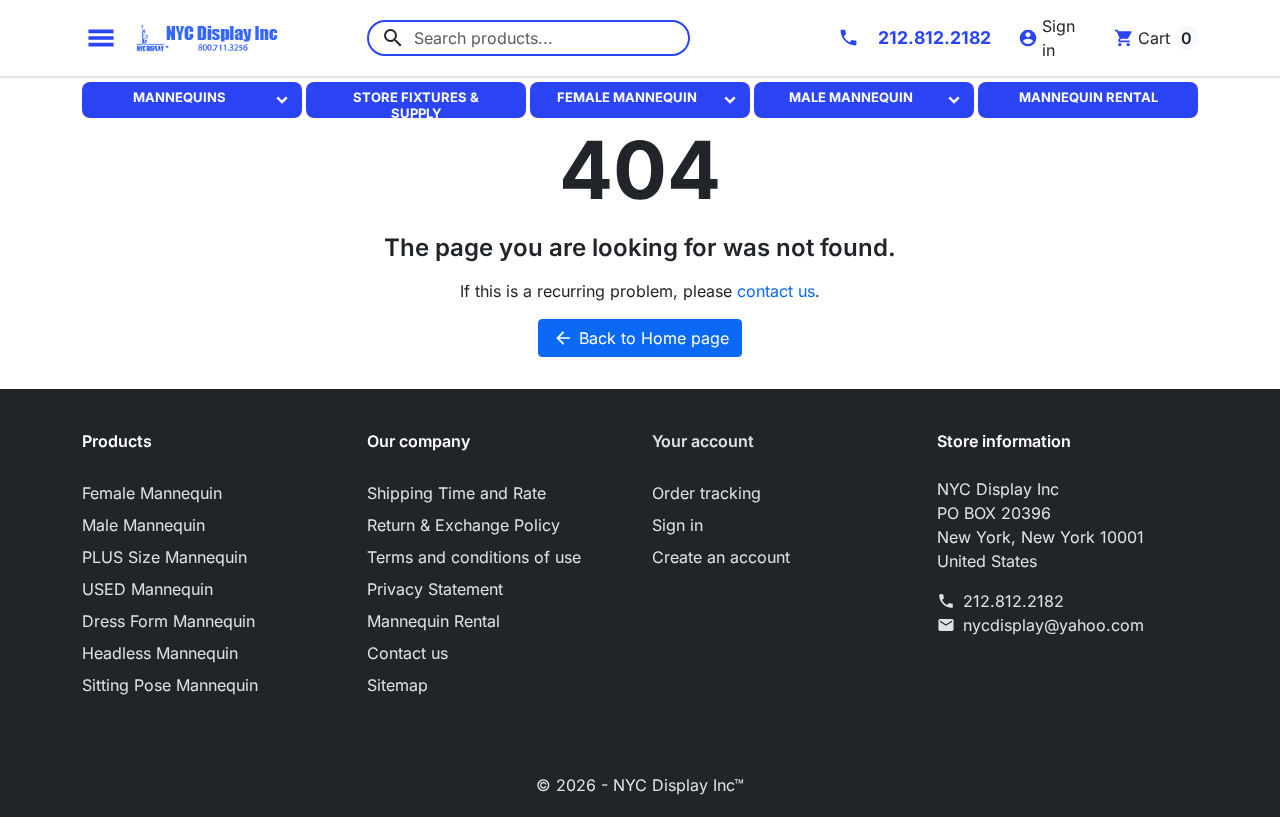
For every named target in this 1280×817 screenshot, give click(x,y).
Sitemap (397, 685)
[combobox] (528, 38)
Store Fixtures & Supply (416, 102)
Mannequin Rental (1088, 97)
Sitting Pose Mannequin (170, 685)
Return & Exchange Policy (463, 525)
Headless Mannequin (160, 653)
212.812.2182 (1013, 601)
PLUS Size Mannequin (164, 557)
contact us (776, 291)
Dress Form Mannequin (168, 621)
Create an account (721, 557)
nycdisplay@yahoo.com (1053, 625)
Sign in (677, 525)
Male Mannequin (851, 97)
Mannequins (179, 97)
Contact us (407, 653)
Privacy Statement (435, 589)
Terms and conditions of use (474, 557)
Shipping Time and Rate (456, 493)
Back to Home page (641, 338)
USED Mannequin (147, 589)
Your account (703, 441)
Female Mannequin (627, 97)
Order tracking (706, 493)
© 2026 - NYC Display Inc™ (640, 785)
